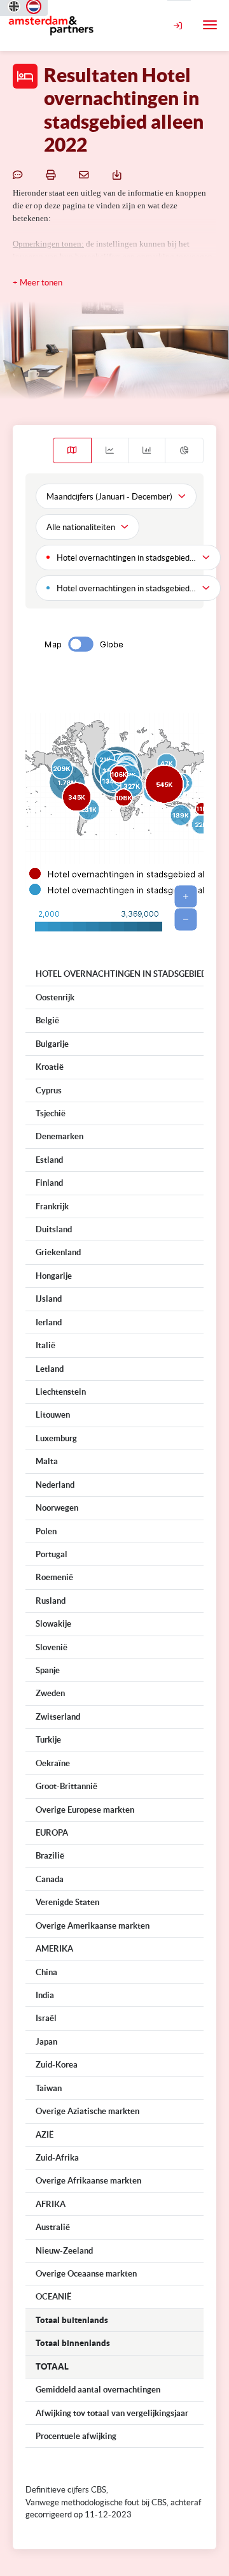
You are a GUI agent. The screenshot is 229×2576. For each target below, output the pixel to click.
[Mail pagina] (86, 174)
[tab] (72, 450)
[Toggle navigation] (210, 25)
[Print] (53, 174)
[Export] (119, 174)
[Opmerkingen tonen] (20, 174)
